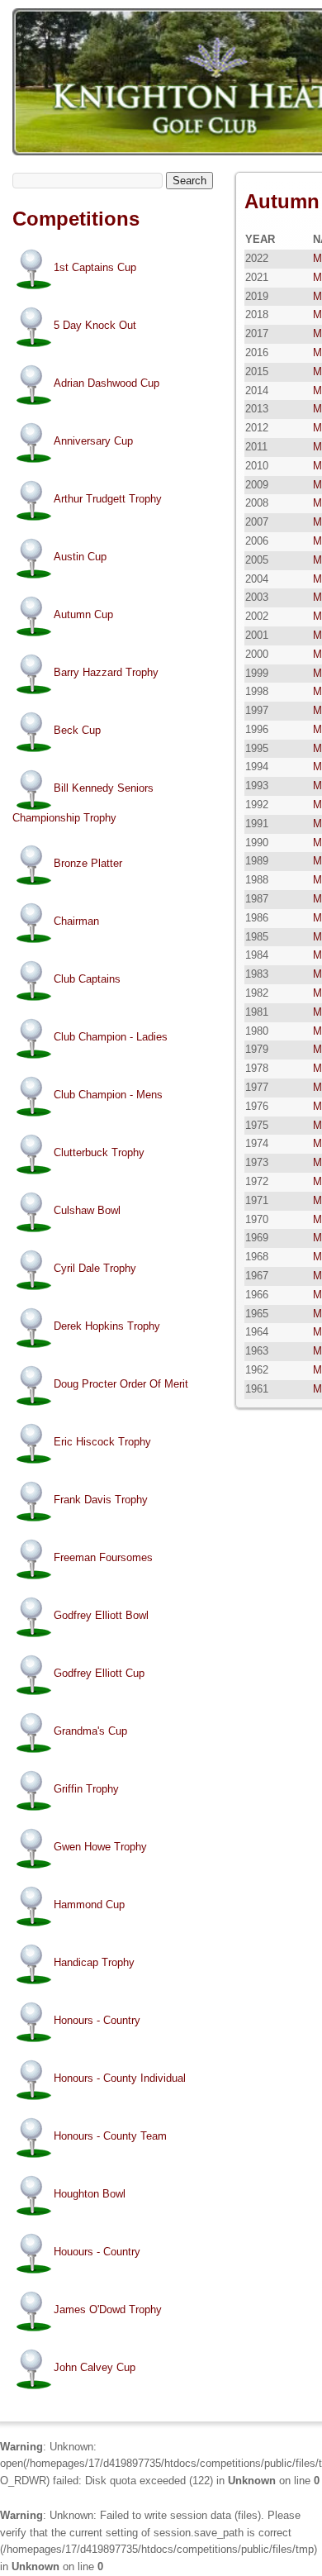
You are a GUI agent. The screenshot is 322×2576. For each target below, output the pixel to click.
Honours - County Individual (120, 2078)
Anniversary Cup (93, 441)
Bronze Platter (88, 863)
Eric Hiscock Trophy (102, 1442)
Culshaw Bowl (87, 1210)
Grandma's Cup (90, 1731)
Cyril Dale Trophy (95, 1268)
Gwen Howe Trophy (100, 1847)
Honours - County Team (110, 2136)
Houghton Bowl (90, 2194)
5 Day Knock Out (95, 325)
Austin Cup (80, 557)
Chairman (76, 921)
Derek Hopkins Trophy (107, 1326)
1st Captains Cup (95, 267)
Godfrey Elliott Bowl (101, 1615)
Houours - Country (97, 2252)
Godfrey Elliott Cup (99, 1673)
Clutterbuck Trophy (99, 1152)
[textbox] (88, 181)
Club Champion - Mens (108, 1095)
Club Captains (87, 979)
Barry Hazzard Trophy (106, 672)
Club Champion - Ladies (111, 1037)
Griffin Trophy (86, 1789)
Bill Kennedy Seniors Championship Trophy (83, 803)
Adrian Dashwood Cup (107, 383)
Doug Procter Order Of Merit (121, 1384)
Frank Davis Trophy (101, 1500)
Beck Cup (77, 730)
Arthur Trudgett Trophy (108, 499)
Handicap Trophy (94, 1962)
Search (189, 181)
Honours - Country (97, 2020)
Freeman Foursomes (103, 1557)
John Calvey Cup (95, 2367)
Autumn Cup (83, 614)
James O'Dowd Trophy (108, 2309)
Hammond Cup (89, 1905)
